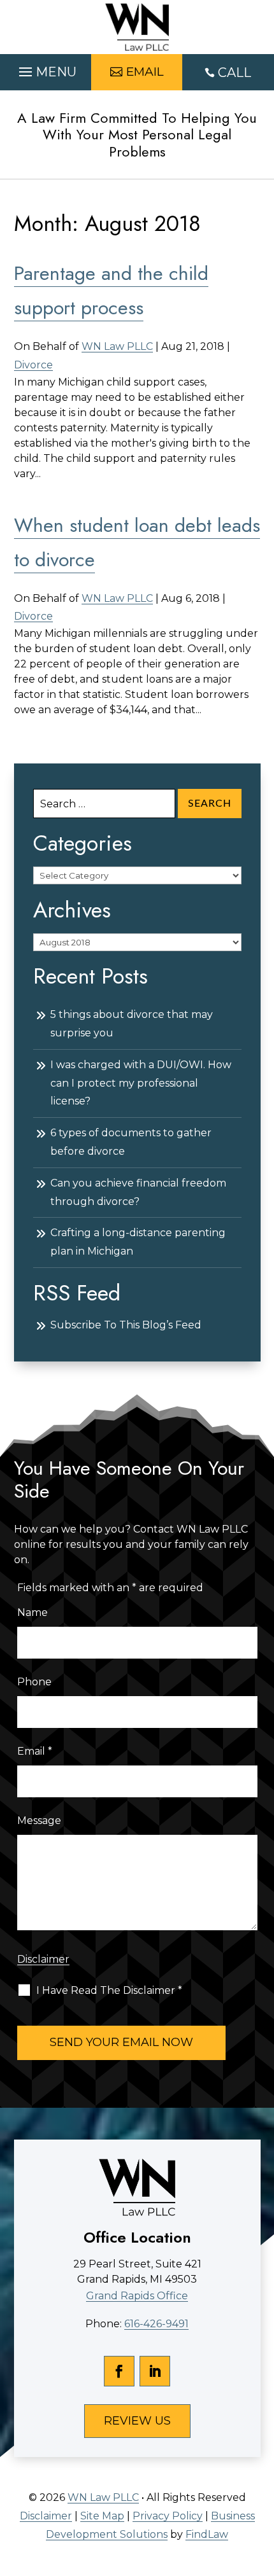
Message (39, 1821)
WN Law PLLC (117, 346)
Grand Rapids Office (137, 2296)
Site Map (102, 2516)
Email (35, 1751)
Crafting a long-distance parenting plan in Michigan (138, 1242)
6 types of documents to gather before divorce (131, 1142)
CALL (234, 73)
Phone (34, 1682)
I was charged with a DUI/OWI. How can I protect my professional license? (141, 1083)
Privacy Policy (168, 2516)
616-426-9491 (156, 2324)
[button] (46, 69)
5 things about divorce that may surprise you (132, 1024)
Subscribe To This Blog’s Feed (126, 1325)
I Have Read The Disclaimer (109, 1990)
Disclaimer (43, 1959)
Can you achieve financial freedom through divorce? (138, 1192)
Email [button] (145, 72)
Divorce (33, 365)
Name (32, 1612)
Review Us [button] (137, 2421)
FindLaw (207, 2534)
